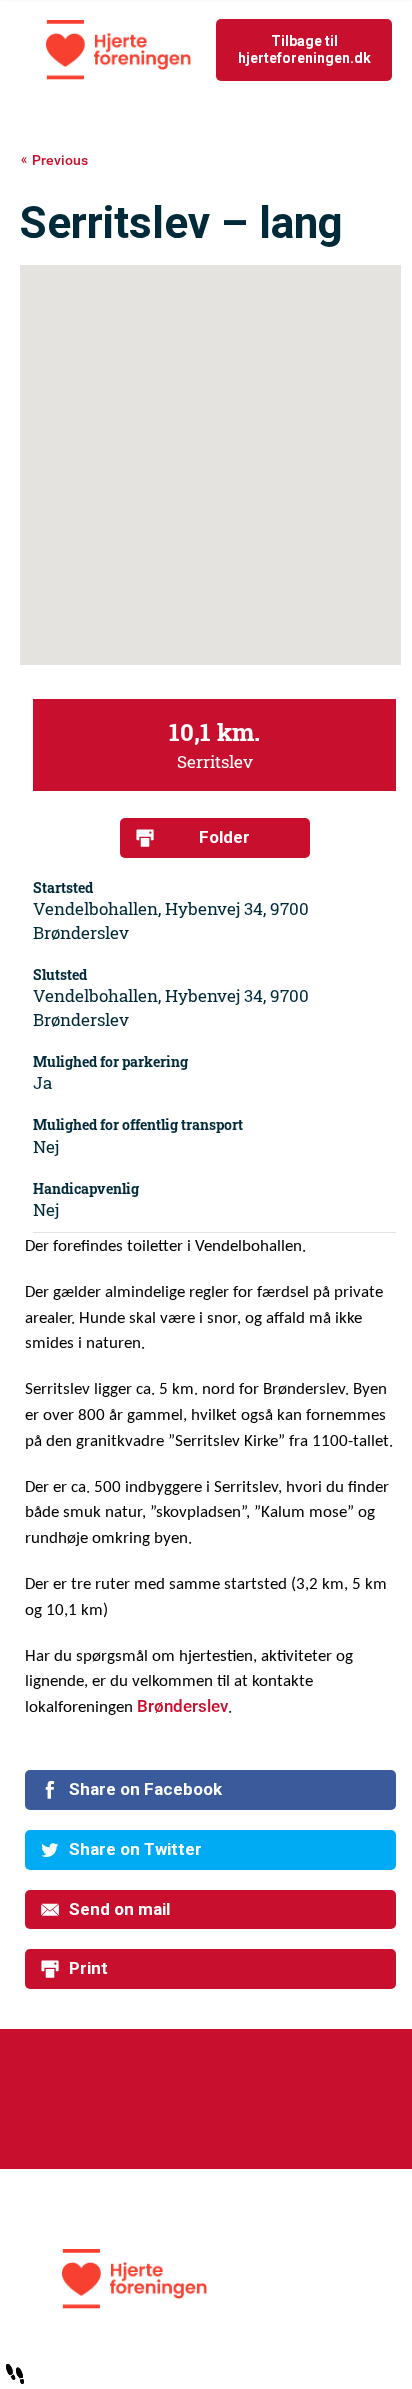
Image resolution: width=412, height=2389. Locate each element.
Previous (60, 160)
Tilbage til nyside (278, 49)
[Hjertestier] (206, 2279)
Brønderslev (182, 1706)
